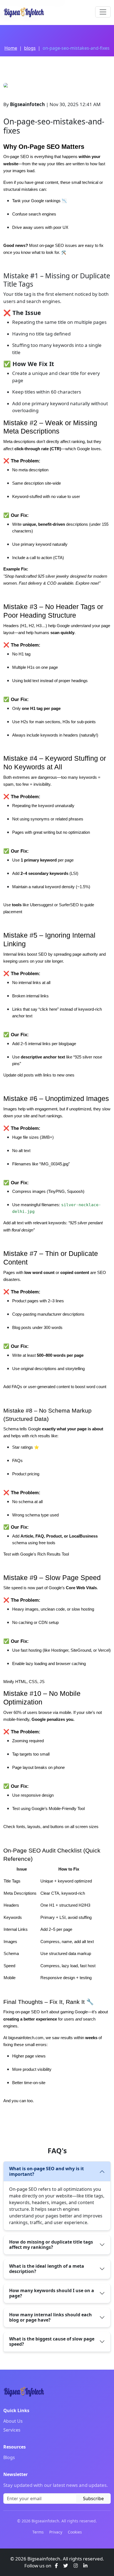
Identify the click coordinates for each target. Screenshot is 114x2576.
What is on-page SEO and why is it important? (46, 2171)
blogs (30, 48)
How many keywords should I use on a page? (52, 2293)
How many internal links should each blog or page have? (50, 2317)
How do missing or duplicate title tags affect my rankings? (51, 2245)
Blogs (9, 2457)
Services (12, 2430)
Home (11, 48)
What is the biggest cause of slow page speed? (52, 2341)
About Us (13, 2421)
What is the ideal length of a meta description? (47, 2269)
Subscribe (93, 2499)
